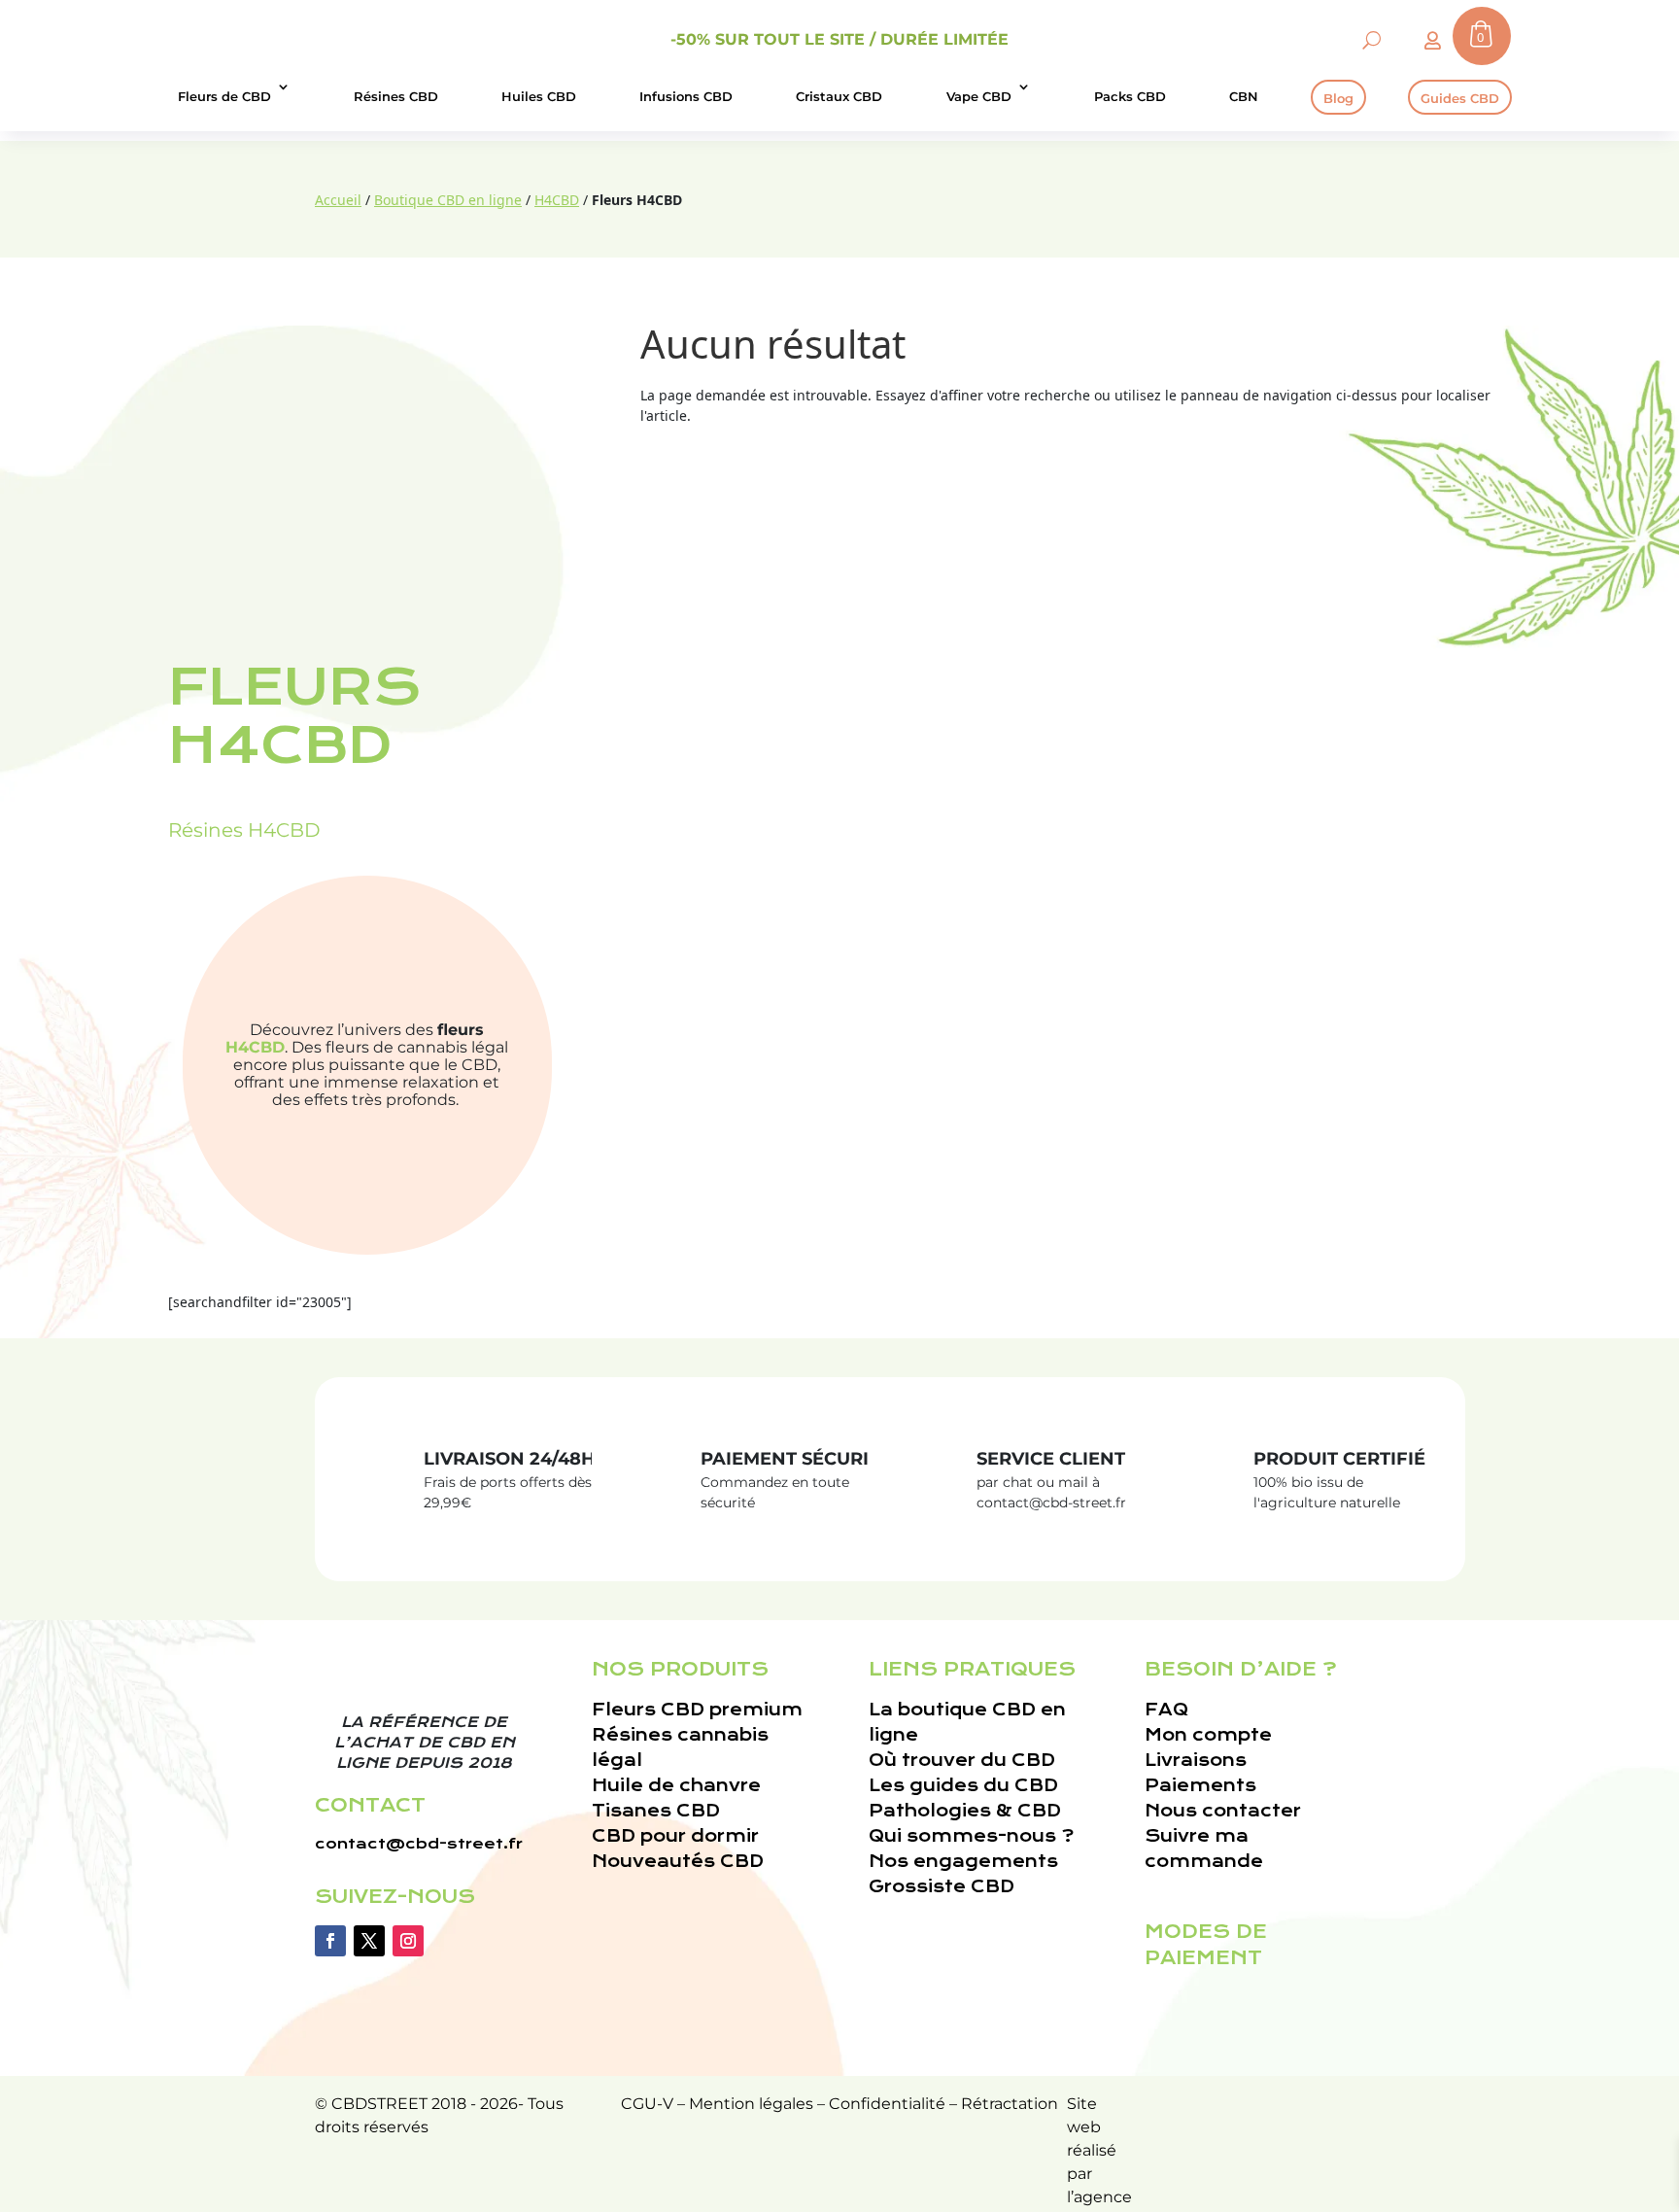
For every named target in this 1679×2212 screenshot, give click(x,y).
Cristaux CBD (839, 96)
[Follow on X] (369, 1941)
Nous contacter (1223, 1811)
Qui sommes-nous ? (971, 1836)
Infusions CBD (686, 96)
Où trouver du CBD (962, 1761)
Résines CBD (396, 96)
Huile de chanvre (676, 1786)
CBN (1244, 96)
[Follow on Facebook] (330, 1941)
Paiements (1200, 1786)
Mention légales (751, 2104)
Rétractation (1010, 2104)
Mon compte (1208, 1735)
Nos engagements (963, 1862)
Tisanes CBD (656, 1811)
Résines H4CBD (244, 830)
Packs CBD (1130, 96)
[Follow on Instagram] (408, 1941)
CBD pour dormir (675, 1836)
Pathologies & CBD (965, 1811)
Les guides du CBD (963, 1786)
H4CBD (557, 200)
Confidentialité (887, 2104)
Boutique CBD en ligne (448, 200)
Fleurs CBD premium (697, 1710)
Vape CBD (979, 96)
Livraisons (1196, 1761)
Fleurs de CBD (224, 96)
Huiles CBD (539, 96)
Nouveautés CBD (678, 1862)
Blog (1338, 98)
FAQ (1166, 1710)
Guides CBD (1460, 98)
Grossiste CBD (942, 1887)
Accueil (338, 200)
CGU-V (647, 2104)
